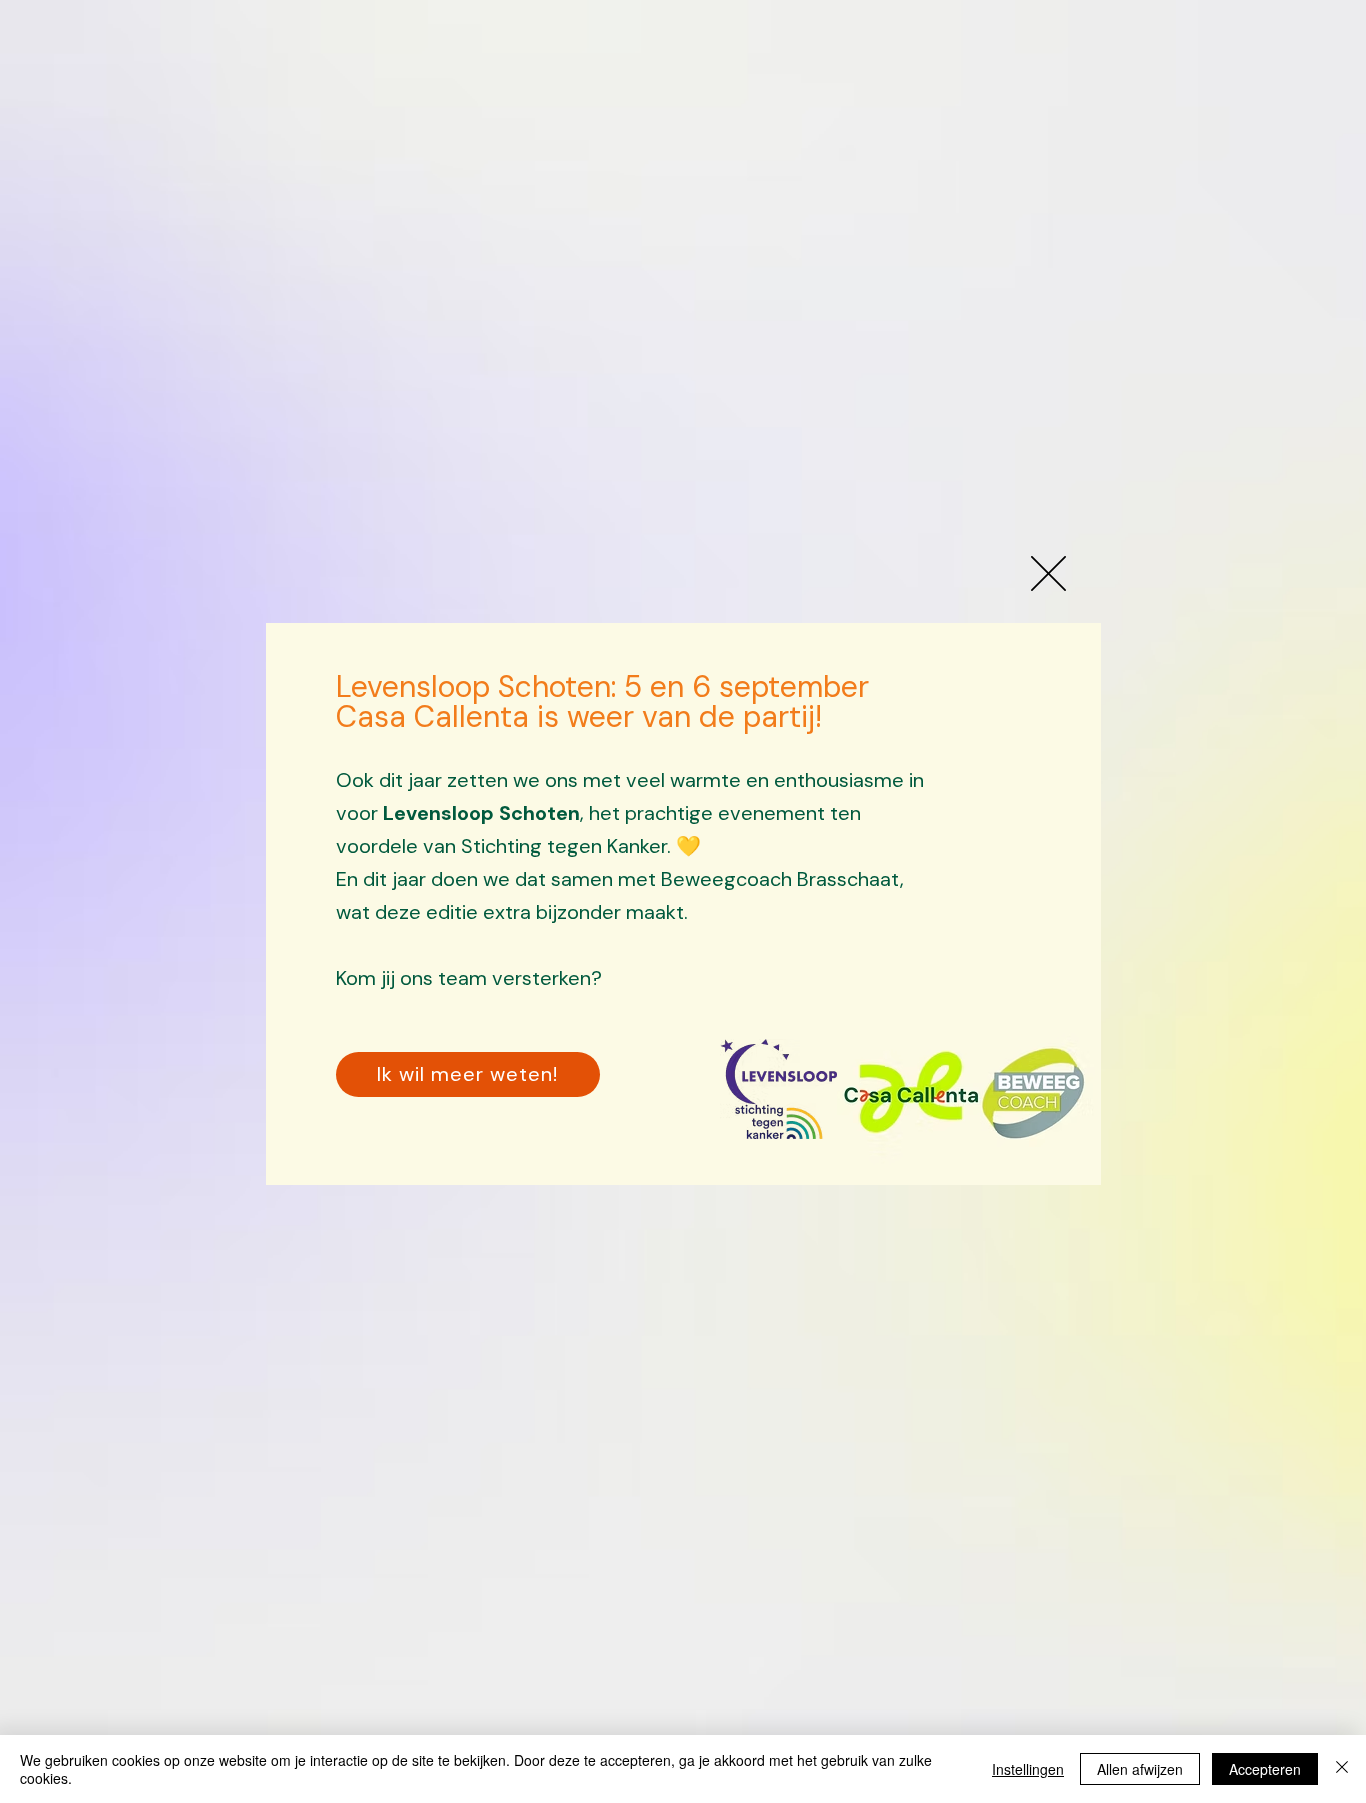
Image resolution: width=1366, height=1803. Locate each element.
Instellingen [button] (1028, 1769)
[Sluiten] (1342, 1769)
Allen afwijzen (1140, 1769)
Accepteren (1265, 1769)
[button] (1048, 573)
